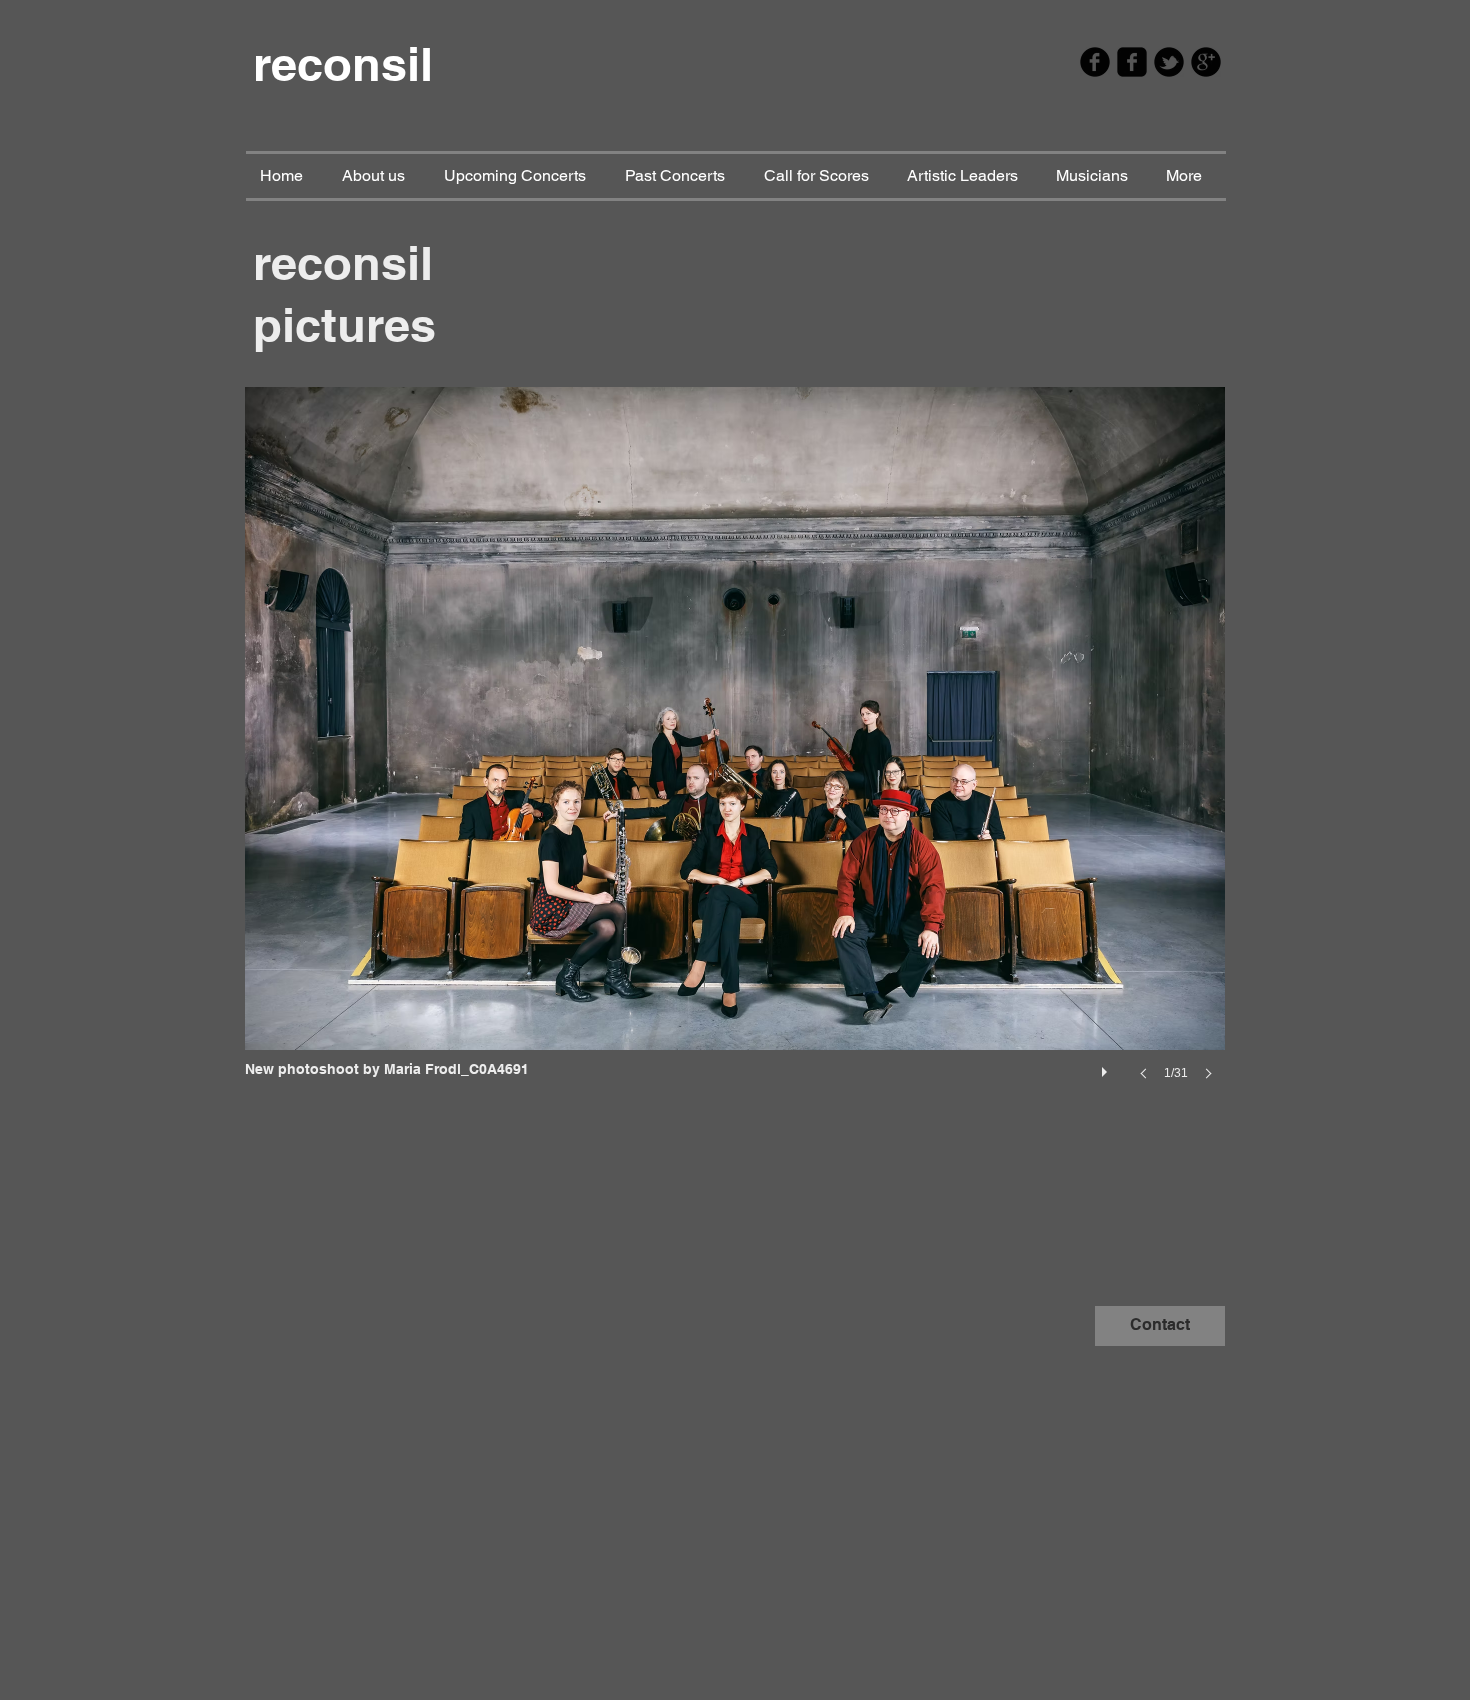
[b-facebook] (1095, 62)
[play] (1107, 1067)
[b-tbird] (1169, 62)
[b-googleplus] (1206, 62)
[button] (735, 753)
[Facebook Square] (1132, 62)
